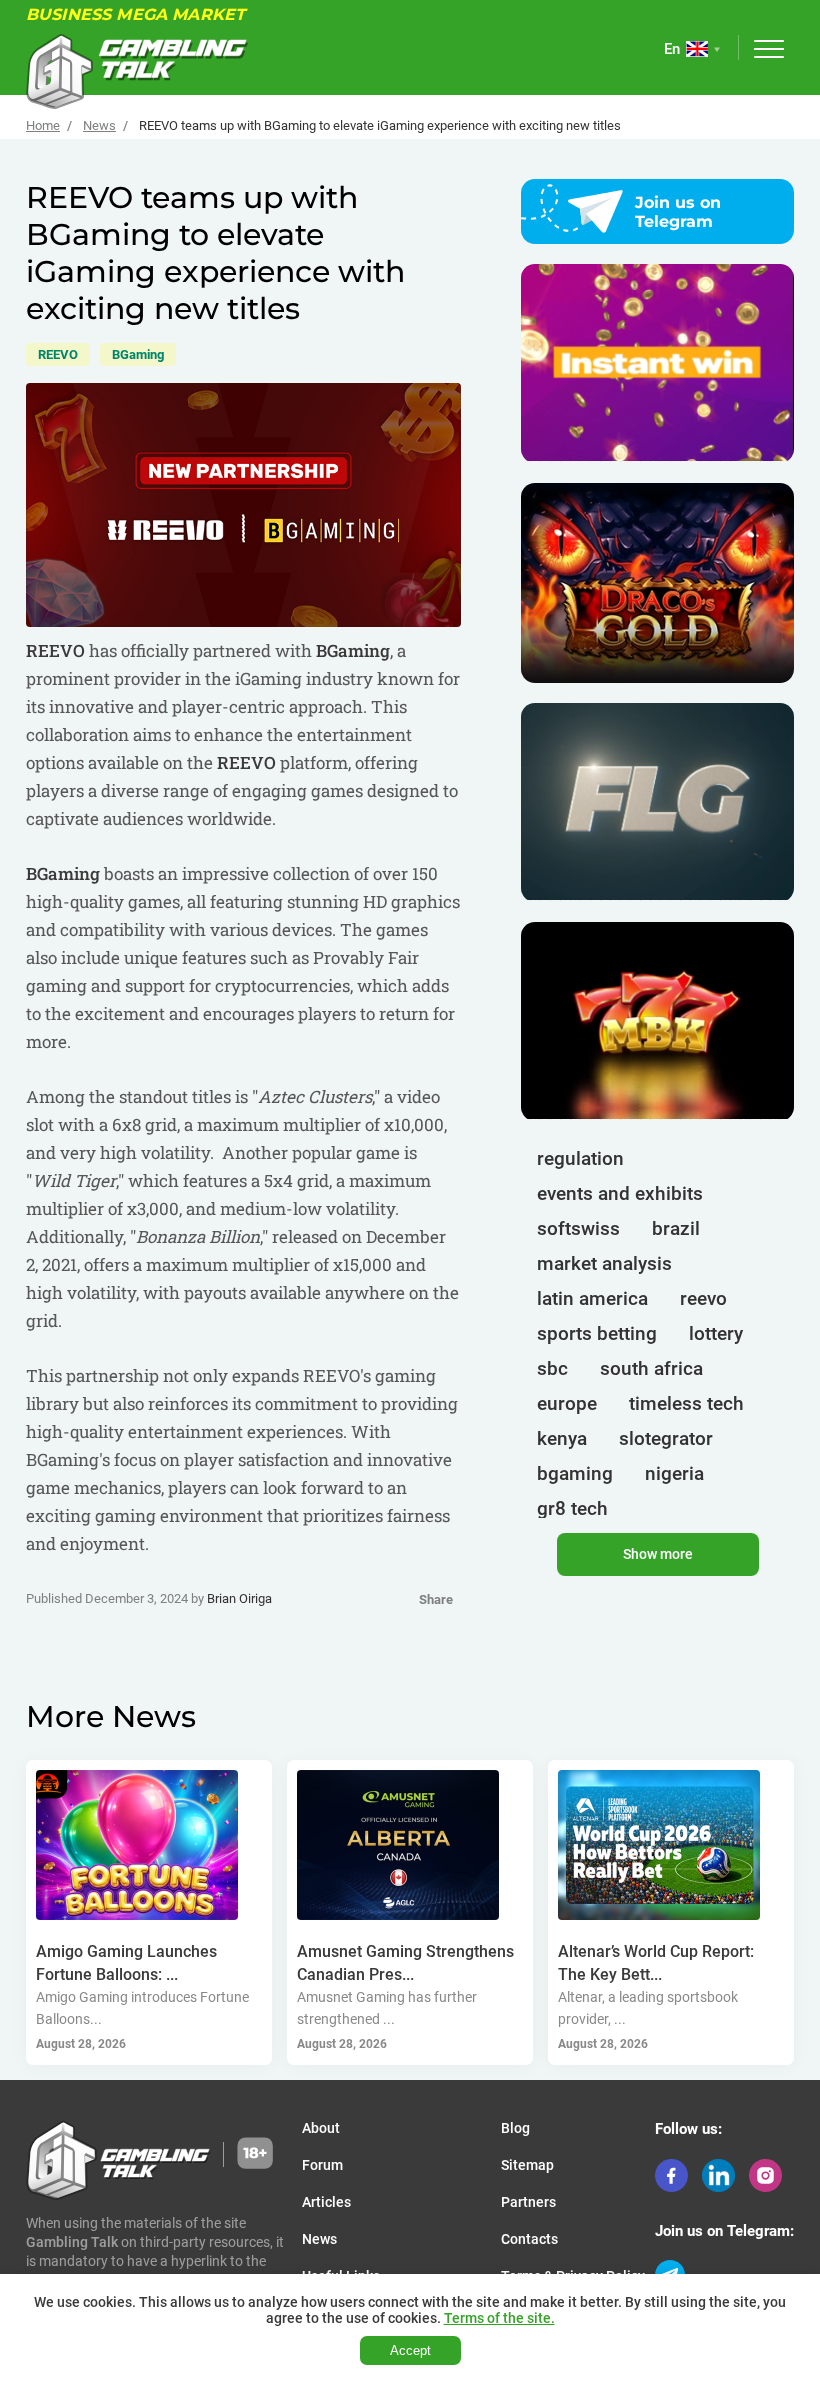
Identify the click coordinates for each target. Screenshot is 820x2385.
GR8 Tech (572, 1508)
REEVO (58, 354)
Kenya (562, 1438)
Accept (410, 2350)
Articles (326, 2202)
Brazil (676, 1228)
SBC (552, 1368)
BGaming (138, 354)
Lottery (716, 1333)
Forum (322, 2165)
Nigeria (674, 1473)
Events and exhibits (620, 1193)
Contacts (529, 2239)
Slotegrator (666, 1438)
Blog (515, 2128)
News (99, 125)
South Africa (651, 1368)
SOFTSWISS (578, 1228)
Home (43, 125)
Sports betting (597, 1333)
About (321, 2128)
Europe (567, 1403)
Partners (528, 2202)
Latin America (592, 1298)
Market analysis (604, 1263)
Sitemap (527, 2165)
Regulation (580, 1158)
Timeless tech (686, 1403)
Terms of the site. (499, 2318)
